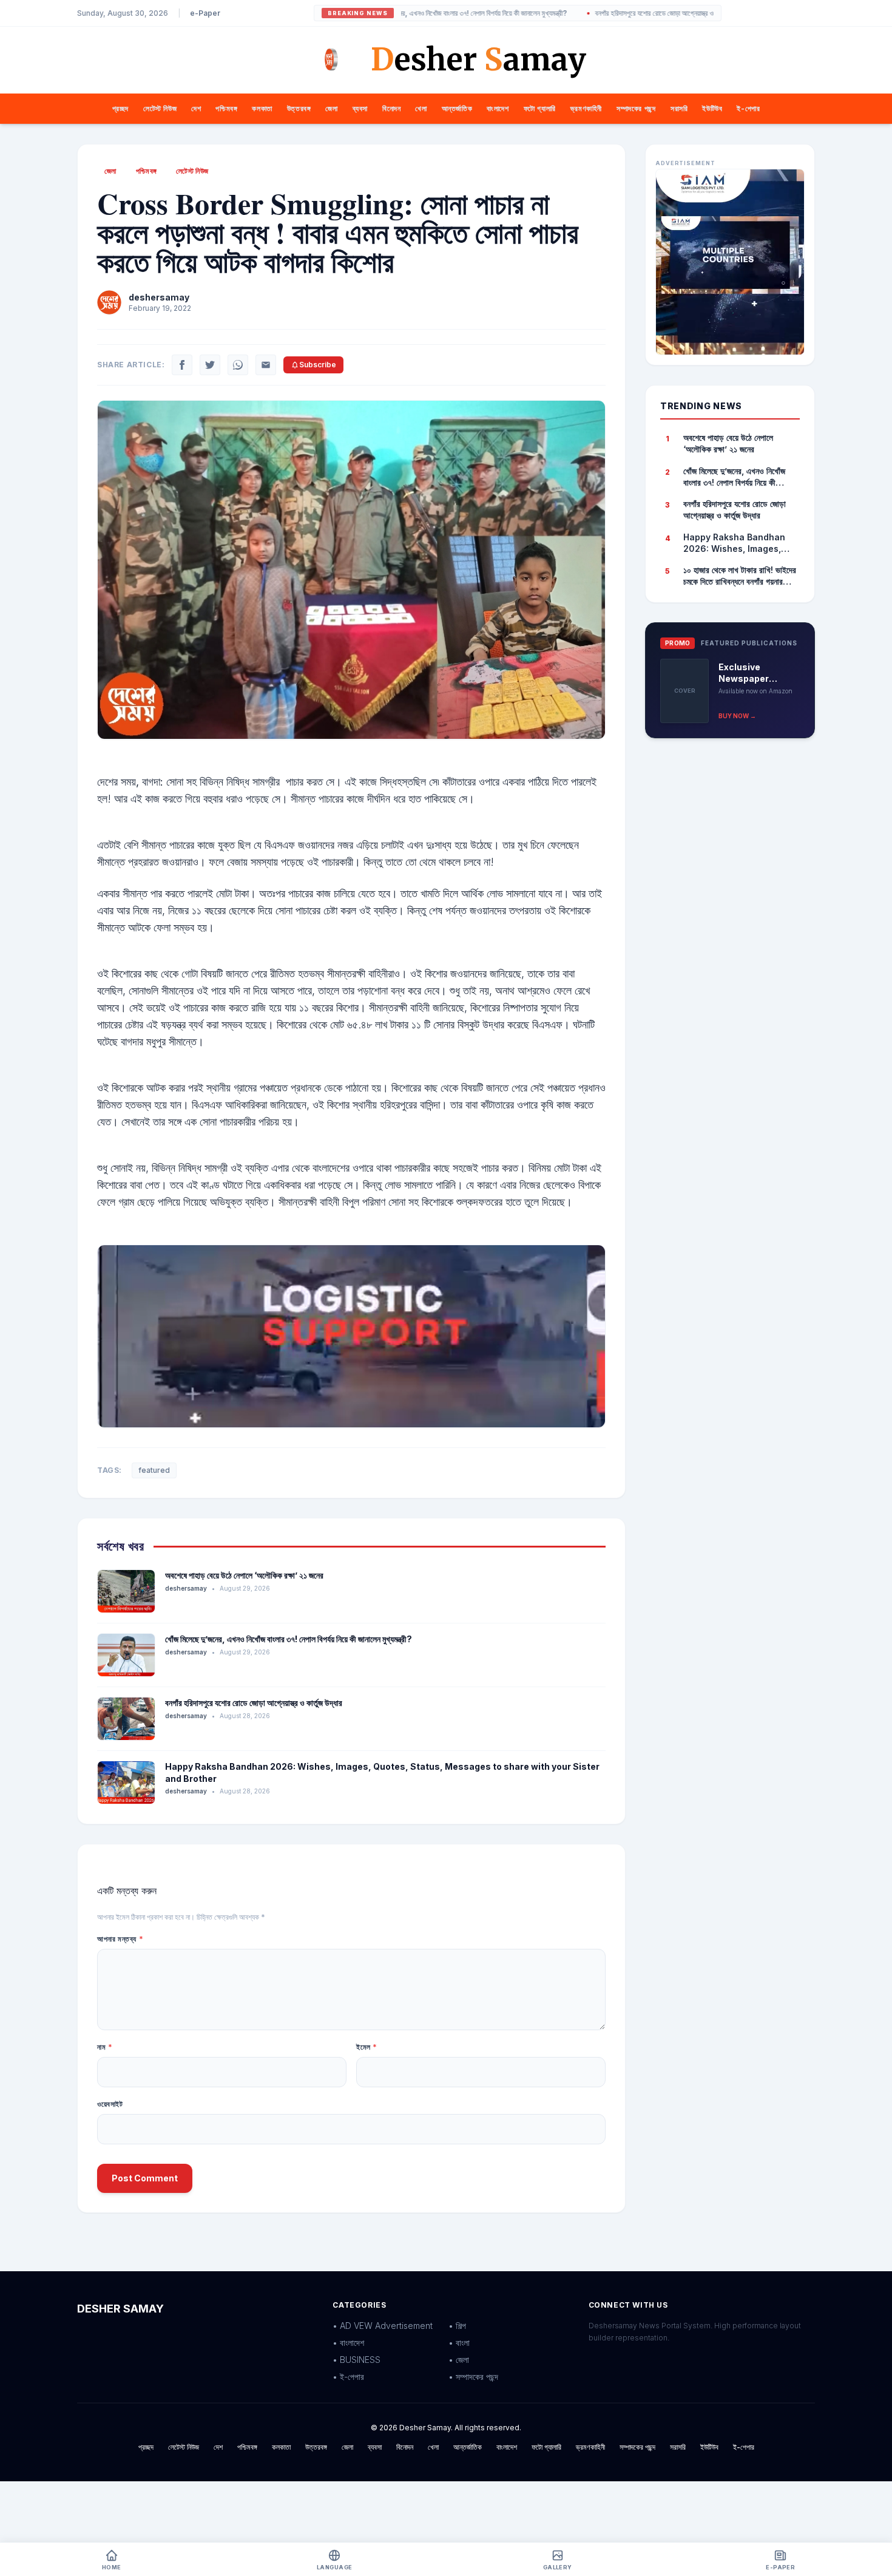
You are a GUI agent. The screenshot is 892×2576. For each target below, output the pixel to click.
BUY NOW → (737, 716)
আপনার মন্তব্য (120, 1939)
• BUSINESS (356, 2360)
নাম (105, 2047)
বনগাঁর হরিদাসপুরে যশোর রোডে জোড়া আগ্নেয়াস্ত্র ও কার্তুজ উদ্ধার (602, 13)
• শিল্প (457, 2326)
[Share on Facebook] (182, 365)
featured (154, 1470)
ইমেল (367, 2047)
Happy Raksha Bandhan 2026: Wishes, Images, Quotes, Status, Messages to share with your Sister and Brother (740, 543)
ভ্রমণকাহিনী (586, 108)
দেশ (196, 108)
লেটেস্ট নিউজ (160, 108)
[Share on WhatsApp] (238, 365)
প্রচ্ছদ (120, 108)
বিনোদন (391, 108)
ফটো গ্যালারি (540, 108)
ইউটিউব (712, 108)
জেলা (331, 108)
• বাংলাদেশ (348, 2343)
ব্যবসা (360, 108)
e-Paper (205, 13)
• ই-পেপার (348, 2377)
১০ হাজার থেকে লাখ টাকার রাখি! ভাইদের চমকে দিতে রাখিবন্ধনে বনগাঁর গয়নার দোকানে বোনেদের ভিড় (740, 576)
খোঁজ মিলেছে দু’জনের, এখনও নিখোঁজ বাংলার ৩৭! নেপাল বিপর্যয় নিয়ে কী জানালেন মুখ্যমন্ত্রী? (289, 1639)
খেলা (421, 108)
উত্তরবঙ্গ (299, 108)
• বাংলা (459, 2343)
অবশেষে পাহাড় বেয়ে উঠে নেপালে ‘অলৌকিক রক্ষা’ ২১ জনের (244, 1575)
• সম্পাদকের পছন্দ (473, 2377)
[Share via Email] (266, 365)
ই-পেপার (748, 108)
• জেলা (459, 2360)
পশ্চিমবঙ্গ (226, 108)
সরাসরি (679, 108)
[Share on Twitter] (210, 365)
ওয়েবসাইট (110, 2104)
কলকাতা (262, 108)
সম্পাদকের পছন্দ (636, 108)
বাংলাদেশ (498, 108)
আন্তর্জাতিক (457, 108)
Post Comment (145, 2178)
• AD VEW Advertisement (383, 2326)
